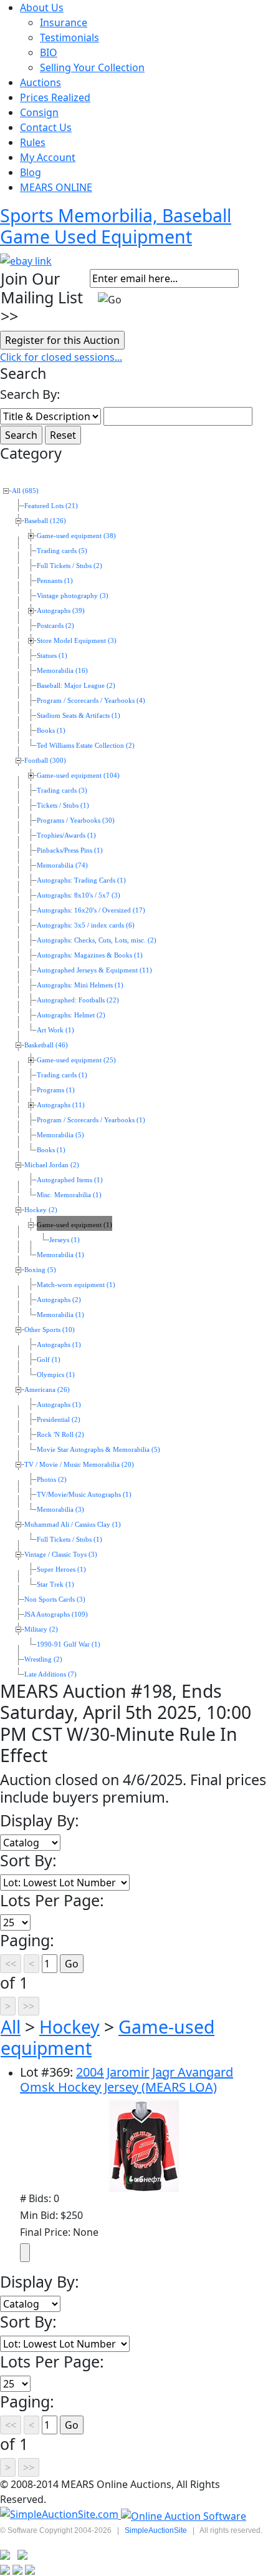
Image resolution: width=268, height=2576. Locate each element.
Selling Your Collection (92, 67)
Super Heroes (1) (61, 1570)
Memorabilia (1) (60, 1255)
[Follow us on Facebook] (22, 2554)
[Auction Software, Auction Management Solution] (60, 2515)
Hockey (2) (41, 1210)
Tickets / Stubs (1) (63, 806)
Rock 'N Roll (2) (60, 1435)
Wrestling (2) (43, 1659)
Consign (39, 112)
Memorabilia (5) (60, 1135)
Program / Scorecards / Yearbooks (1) (91, 1120)
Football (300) (45, 761)
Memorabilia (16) (62, 671)
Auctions (41, 82)
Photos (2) (52, 1480)
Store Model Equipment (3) (77, 641)
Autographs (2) (59, 1300)
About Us (42, 7)
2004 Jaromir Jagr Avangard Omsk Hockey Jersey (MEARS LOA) (127, 2079)
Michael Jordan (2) (52, 1165)
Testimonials (69, 37)
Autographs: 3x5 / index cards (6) (86, 925)
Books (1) (51, 731)
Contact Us (46, 127)
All (11, 2027)
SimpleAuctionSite (156, 2530)
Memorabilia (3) (60, 1510)
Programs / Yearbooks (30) (76, 820)
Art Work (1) (55, 1030)
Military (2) (41, 1629)
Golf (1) (49, 1360)
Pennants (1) (55, 581)
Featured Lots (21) (51, 506)
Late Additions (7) (50, 1674)
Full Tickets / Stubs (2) (69, 566)
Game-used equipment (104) (78, 776)
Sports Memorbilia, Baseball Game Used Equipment (116, 226)
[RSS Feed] (5, 2554)
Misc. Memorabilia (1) (69, 1195)
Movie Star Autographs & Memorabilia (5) (98, 1450)
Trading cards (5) (62, 551)
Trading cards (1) (62, 1075)
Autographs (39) (61, 611)
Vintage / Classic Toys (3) (61, 1555)
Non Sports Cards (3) (55, 1599)
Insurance (64, 22)
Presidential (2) (59, 1420)
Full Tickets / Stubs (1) (69, 1540)
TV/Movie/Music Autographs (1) (84, 1495)
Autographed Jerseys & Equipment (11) (94, 970)
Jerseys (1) (65, 1240)
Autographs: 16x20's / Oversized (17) (91, 910)
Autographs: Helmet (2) (71, 1015)
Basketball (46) (46, 1045)
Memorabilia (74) (62, 865)
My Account (48, 157)
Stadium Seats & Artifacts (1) (79, 716)
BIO (49, 52)
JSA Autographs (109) (56, 1614)
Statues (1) (52, 656)
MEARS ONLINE (56, 187)
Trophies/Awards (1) (66, 835)
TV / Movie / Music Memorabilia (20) (79, 1465)
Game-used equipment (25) (76, 1060)
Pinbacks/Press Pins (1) (70, 850)
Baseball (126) (45, 521)
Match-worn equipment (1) (76, 1285)
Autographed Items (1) (70, 1180)
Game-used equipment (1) (74, 1225)
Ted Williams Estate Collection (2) (86, 746)
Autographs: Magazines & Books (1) (90, 955)
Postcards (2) (55, 626)
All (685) (25, 491)
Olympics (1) (56, 1375)
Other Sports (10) (50, 1330)
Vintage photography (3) (73, 596)
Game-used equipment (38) (76, 536)
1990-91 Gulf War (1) (69, 1644)
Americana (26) (47, 1390)
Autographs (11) (61, 1105)
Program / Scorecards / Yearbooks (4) (91, 701)
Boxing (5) (40, 1270)
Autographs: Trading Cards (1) (81, 880)
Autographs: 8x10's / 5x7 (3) (79, 895)
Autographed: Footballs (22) (78, 1000)
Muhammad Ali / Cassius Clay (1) (73, 1525)
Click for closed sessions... (61, 357)
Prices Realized (55, 97)
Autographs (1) (59, 1345)
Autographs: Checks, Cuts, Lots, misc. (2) (97, 940)
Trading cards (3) (62, 791)
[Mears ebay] (26, 260)
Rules (33, 142)
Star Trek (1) (55, 1584)
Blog (31, 172)
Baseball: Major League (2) (76, 686)
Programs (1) (56, 1090)
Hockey (69, 2027)
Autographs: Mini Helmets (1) (80, 985)
